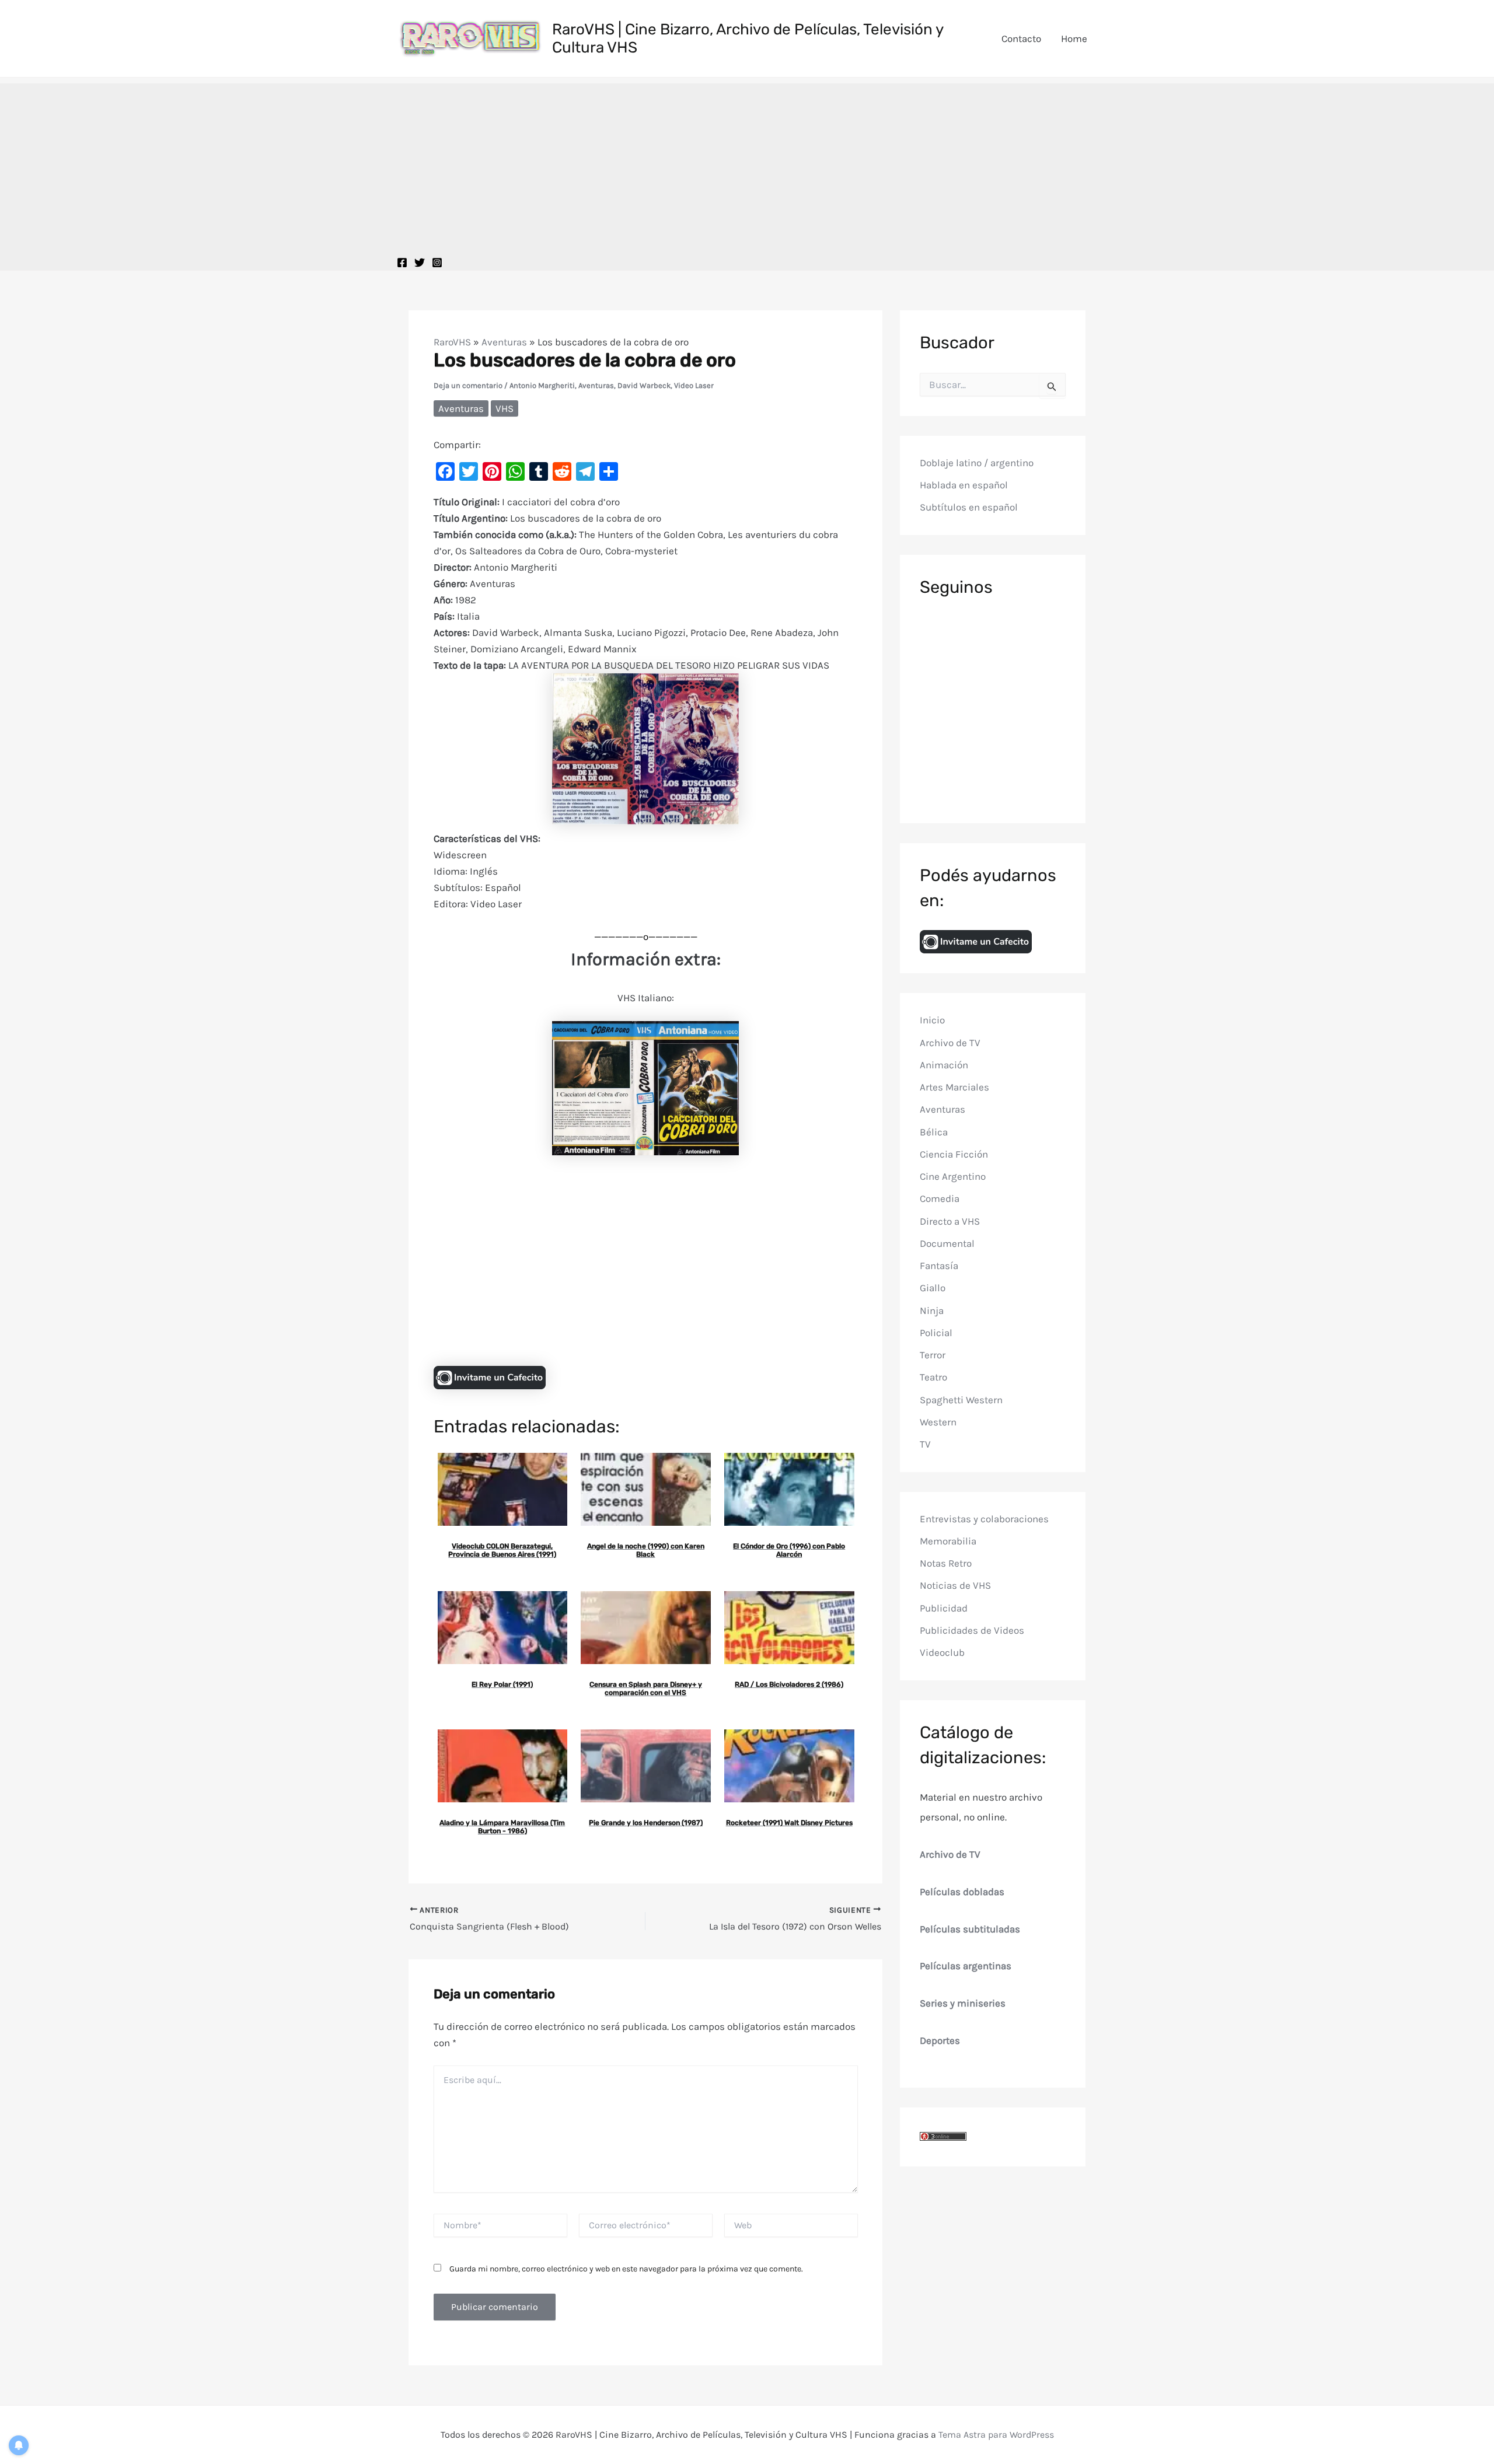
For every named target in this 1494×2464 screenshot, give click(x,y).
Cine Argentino (953, 1176)
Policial (936, 1333)
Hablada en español (964, 485)
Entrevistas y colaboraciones (984, 1518)
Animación (944, 1065)
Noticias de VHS (955, 1585)
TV (925, 1444)
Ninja (932, 1310)
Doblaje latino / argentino (977, 462)
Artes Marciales (954, 1087)
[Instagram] (437, 263)
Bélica (934, 1131)
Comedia (940, 1198)
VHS (505, 408)
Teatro (933, 1377)
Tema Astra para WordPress (996, 2435)
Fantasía (939, 1266)
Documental (947, 1243)
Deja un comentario (468, 385)
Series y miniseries (963, 2003)
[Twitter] (420, 263)
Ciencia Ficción (954, 1154)
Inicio (932, 1020)
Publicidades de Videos (972, 1630)
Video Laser (694, 385)
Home (1074, 39)
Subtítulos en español (969, 507)
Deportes (940, 2040)
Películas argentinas (966, 1966)
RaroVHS (452, 342)
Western (938, 1422)
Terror (933, 1355)
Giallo (933, 1288)
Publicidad (944, 1607)
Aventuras (504, 342)
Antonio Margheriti (542, 385)
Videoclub (942, 1652)
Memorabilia (948, 1541)
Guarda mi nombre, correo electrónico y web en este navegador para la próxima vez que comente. (626, 2269)
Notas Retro (946, 1563)
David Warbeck (644, 385)
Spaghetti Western (961, 1399)
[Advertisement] (747, 165)
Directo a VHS (950, 1221)
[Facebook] (402, 263)
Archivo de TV (950, 1042)
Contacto (1021, 39)
